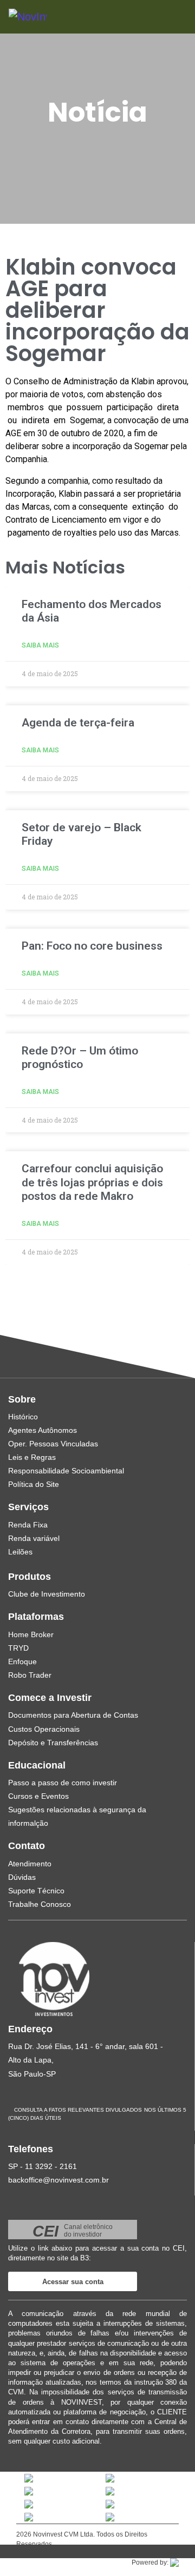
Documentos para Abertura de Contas (73, 1715)
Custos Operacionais (44, 1729)
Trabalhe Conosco (40, 1904)
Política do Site (34, 1484)
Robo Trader (30, 1675)
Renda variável (34, 1538)
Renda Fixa (28, 1525)
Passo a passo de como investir (63, 1783)
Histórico (23, 1417)
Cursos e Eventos (38, 1796)
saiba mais (40, 645)
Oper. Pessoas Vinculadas (53, 1444)
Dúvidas (22, 1877)
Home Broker (31, 1634)
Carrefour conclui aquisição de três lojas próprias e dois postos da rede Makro (92, 1182)
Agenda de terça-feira (78, 723)
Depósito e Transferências (53, 1743)
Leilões (20, 1552)
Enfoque (22, 1661)
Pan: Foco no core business (92, 946)
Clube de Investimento (47, 1594)
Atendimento (30, 1864)
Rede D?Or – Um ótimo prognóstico (80, 1057)
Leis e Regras (32, 1457)
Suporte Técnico (36, 1891)
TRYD (18, 1648)
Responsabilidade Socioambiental (66, 1471)
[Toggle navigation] (163, 16)
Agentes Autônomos (43, 1430)
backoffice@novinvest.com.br (58, 2180)
